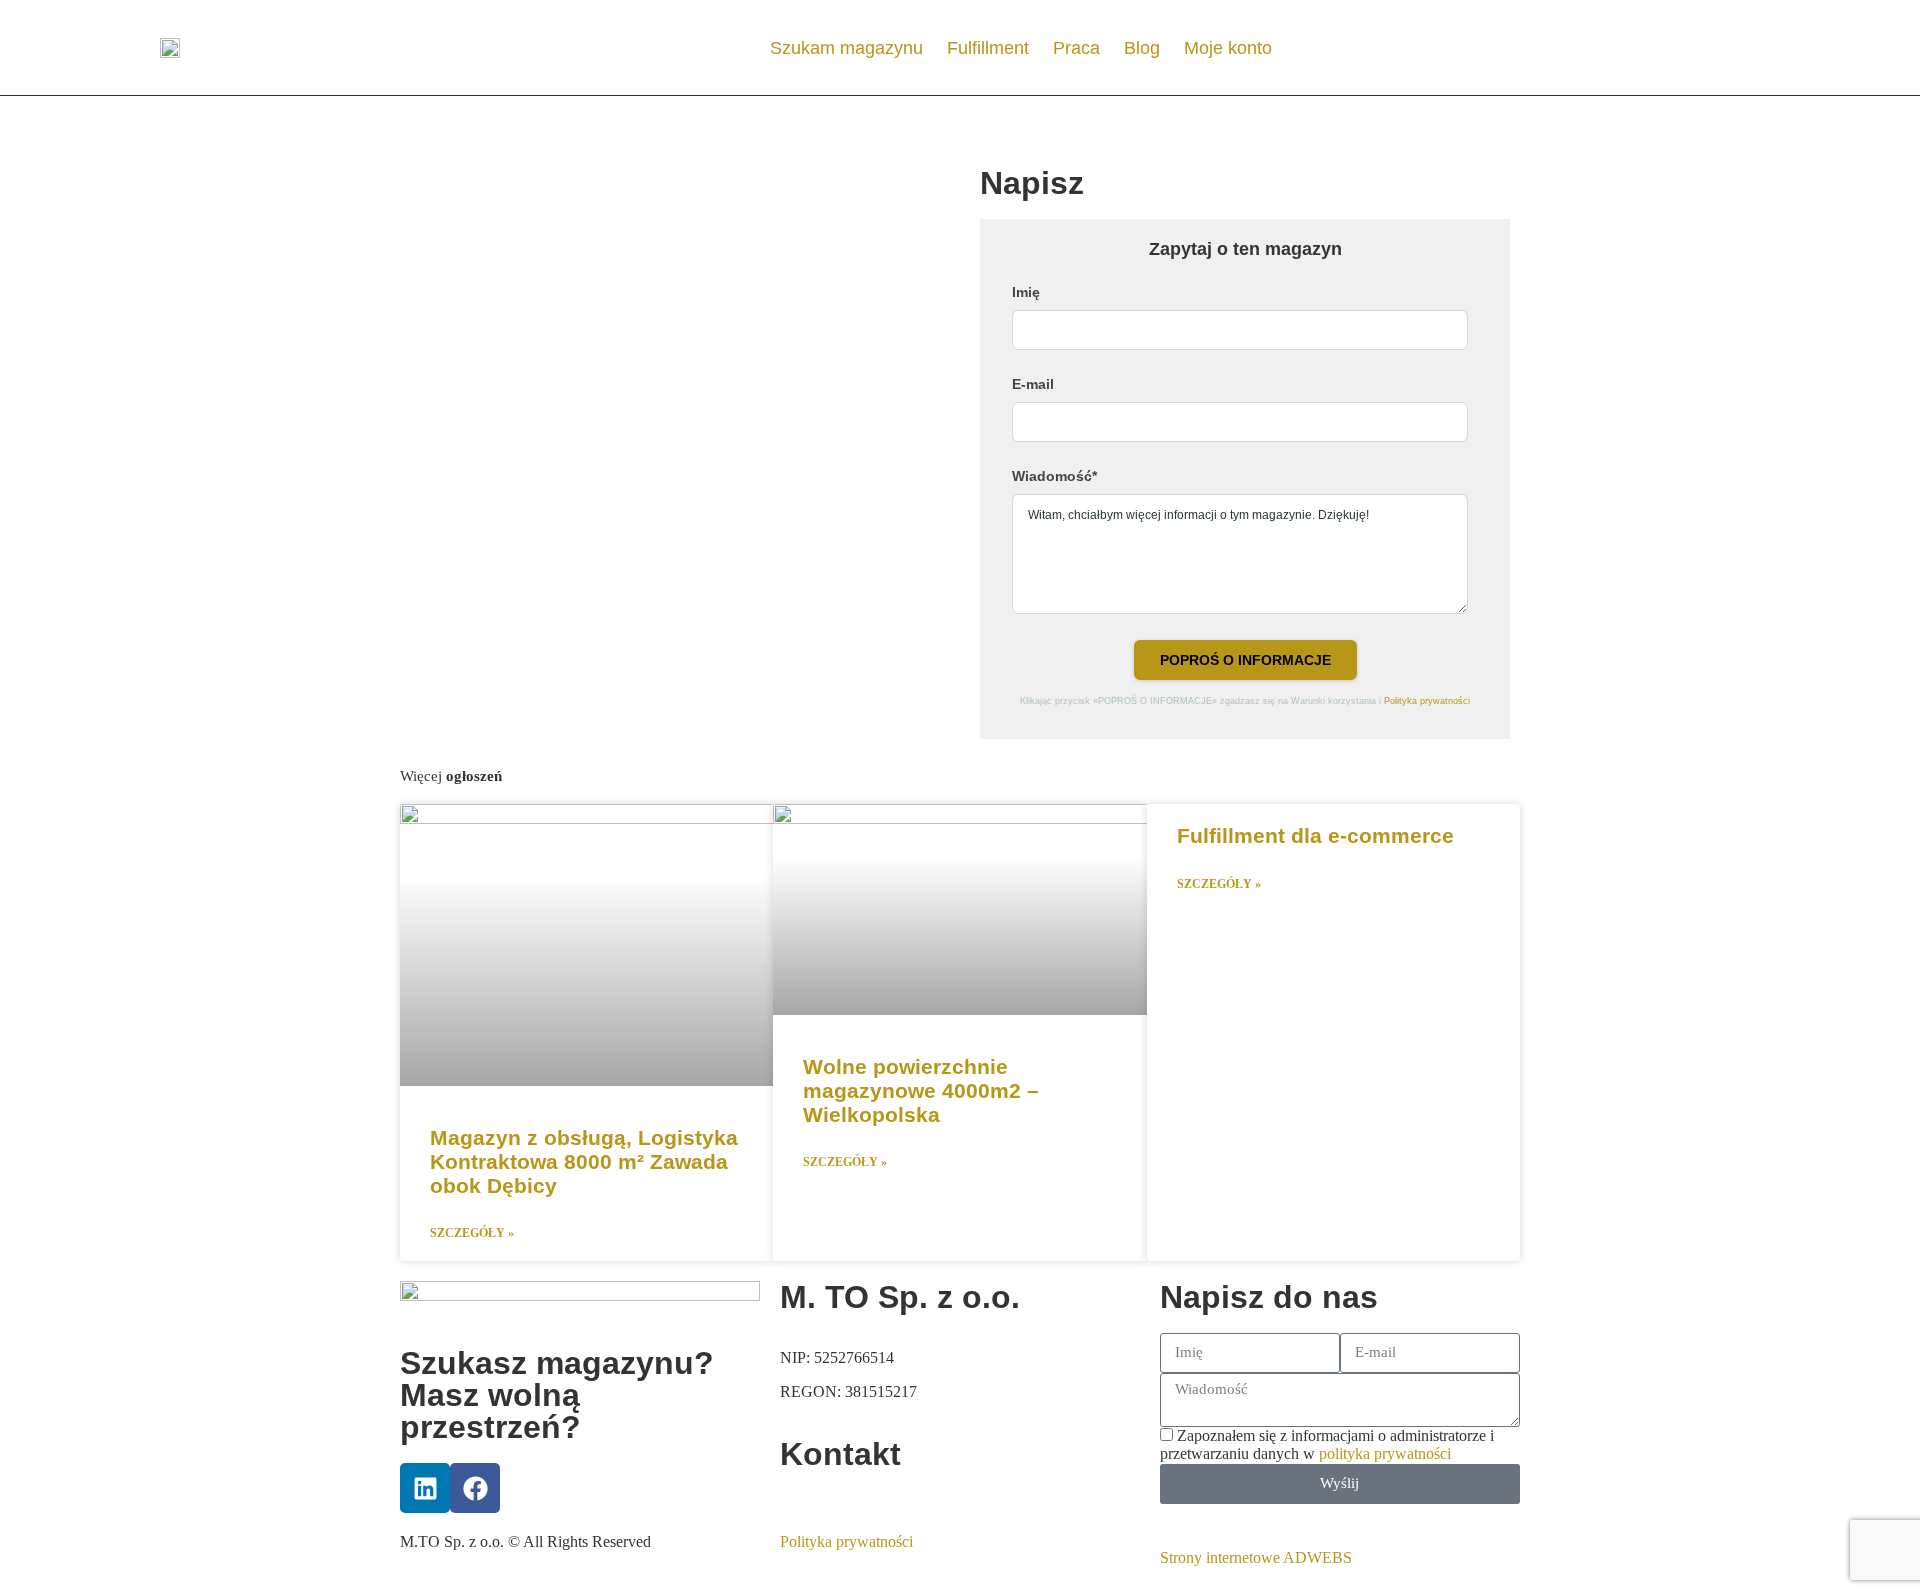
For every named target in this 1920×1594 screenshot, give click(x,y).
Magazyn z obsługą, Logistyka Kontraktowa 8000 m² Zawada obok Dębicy (584, 1161)
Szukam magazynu (846, 48)
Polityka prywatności (1427, 701)
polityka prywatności (1385, 1453)
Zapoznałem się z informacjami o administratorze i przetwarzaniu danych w (1327, 1444)
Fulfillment (988, 48)
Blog (1142, 48)
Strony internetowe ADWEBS (1256, 1557)
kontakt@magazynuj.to (853, 1498)
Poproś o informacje (1245, 660)
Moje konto (1228, 48)
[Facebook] (475, 1488)
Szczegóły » (472, 1233)
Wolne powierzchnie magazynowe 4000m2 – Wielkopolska (921, 1090)
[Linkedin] (425, 1488)
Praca (1076, 48)
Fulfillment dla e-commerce (1315, 835)
